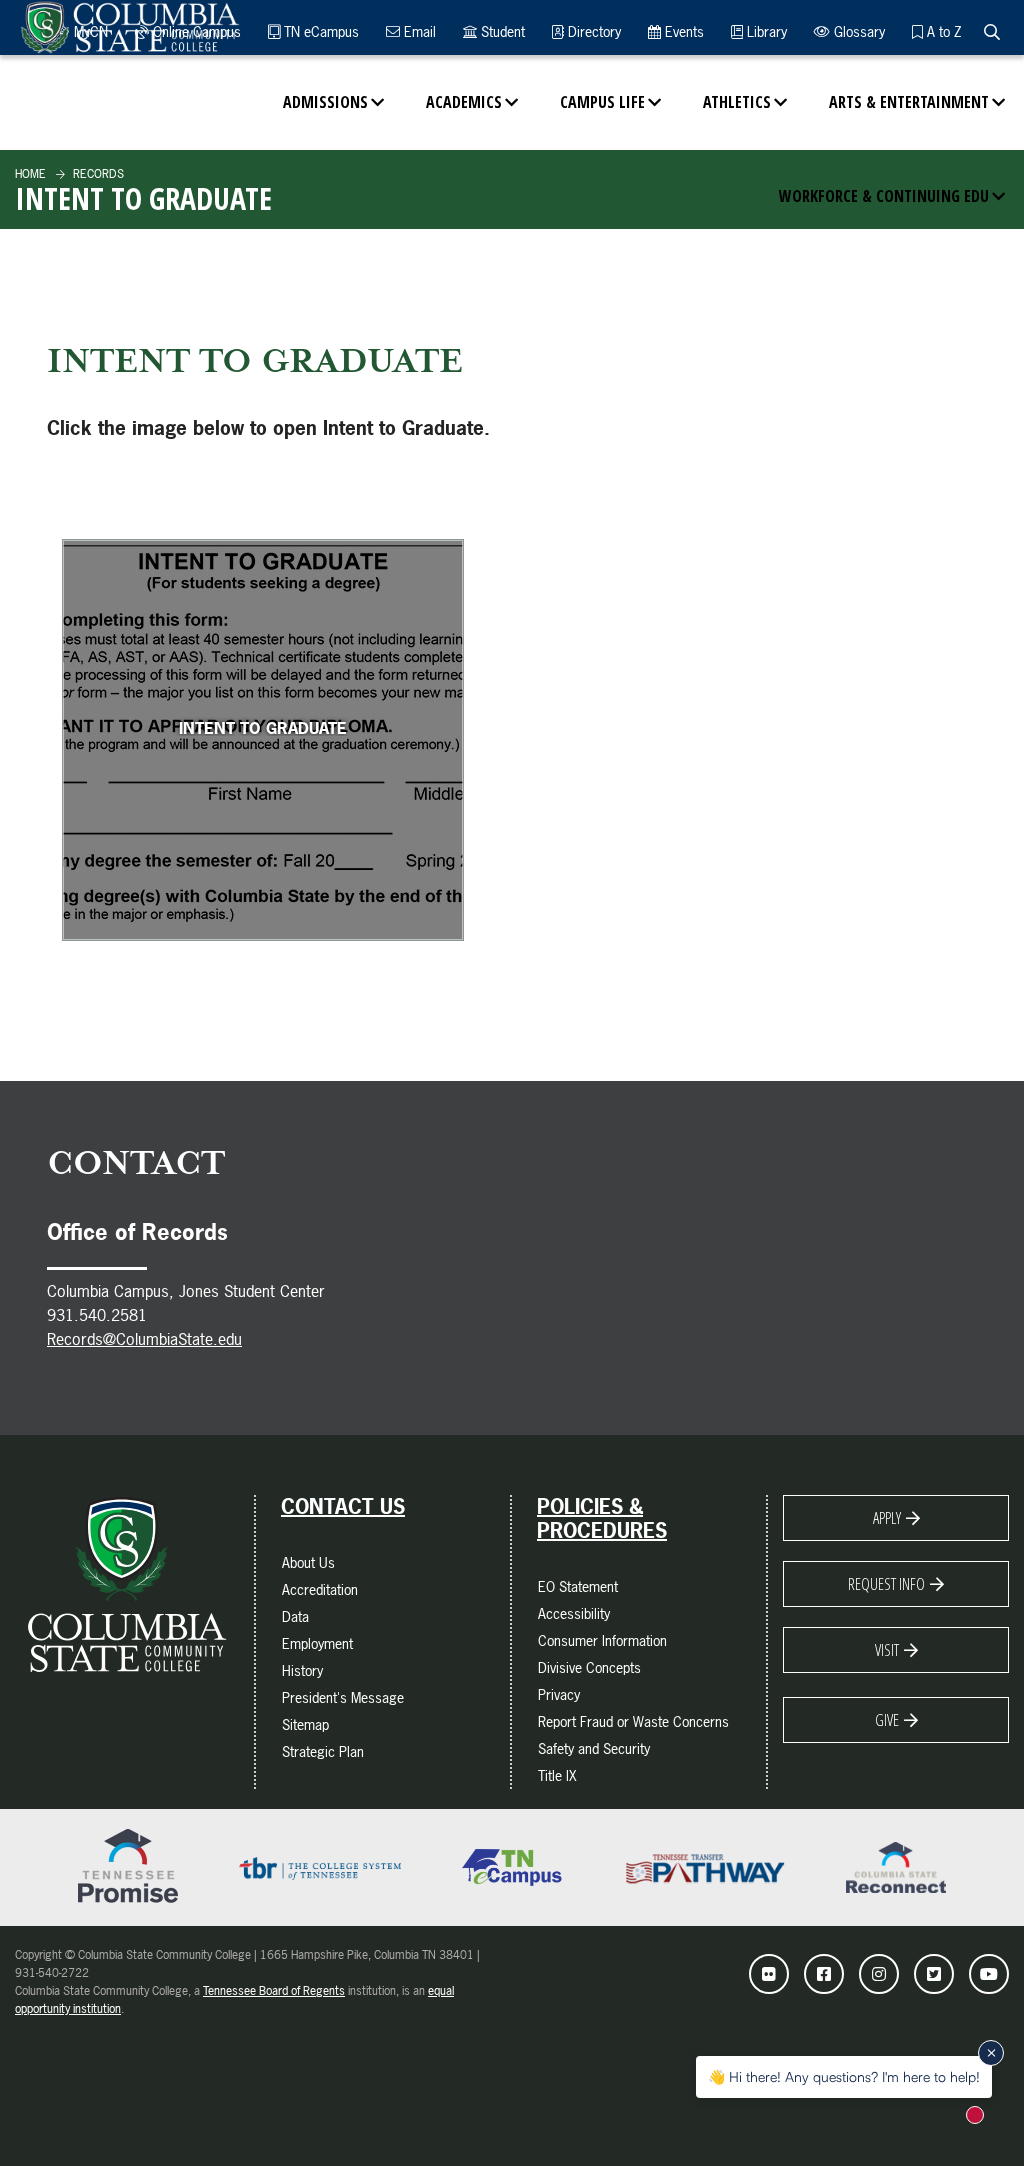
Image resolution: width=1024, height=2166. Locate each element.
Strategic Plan (323, 1751)
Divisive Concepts (589, 1667)
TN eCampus (319, 31)
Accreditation (320, 1589)
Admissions (325, 102)
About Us (308, 1562)
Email (418, 31)
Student (501, 31)
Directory (592, 31)
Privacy (559, 1694)
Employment (317, 1643)
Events (682, 31)
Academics (464, 102)
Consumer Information (602, 1640)
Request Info (886, 1584)
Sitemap (305, 1724)
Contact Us (343, 1507)
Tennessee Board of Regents (274, 1991)
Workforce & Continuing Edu (884, 196)
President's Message (343, 1697)
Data (295, 1616)
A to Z (942, 31)
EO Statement (578, 1586)
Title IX (557, 1775)
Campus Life (602, 102)
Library (765, 31)
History (302, 1670)
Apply (887, 1518)
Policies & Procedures (602, 1519)
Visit (887, 1650)
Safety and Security (594, 1748)
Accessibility (574, 1613)
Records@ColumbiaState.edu (144, 1339)
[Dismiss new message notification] (991, 2053)
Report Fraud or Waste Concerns (633, 1721)
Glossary (857, 31)
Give (887, 1720)
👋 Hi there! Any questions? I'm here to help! (844, 2076)
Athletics (737, 102)
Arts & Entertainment (909, 102)
